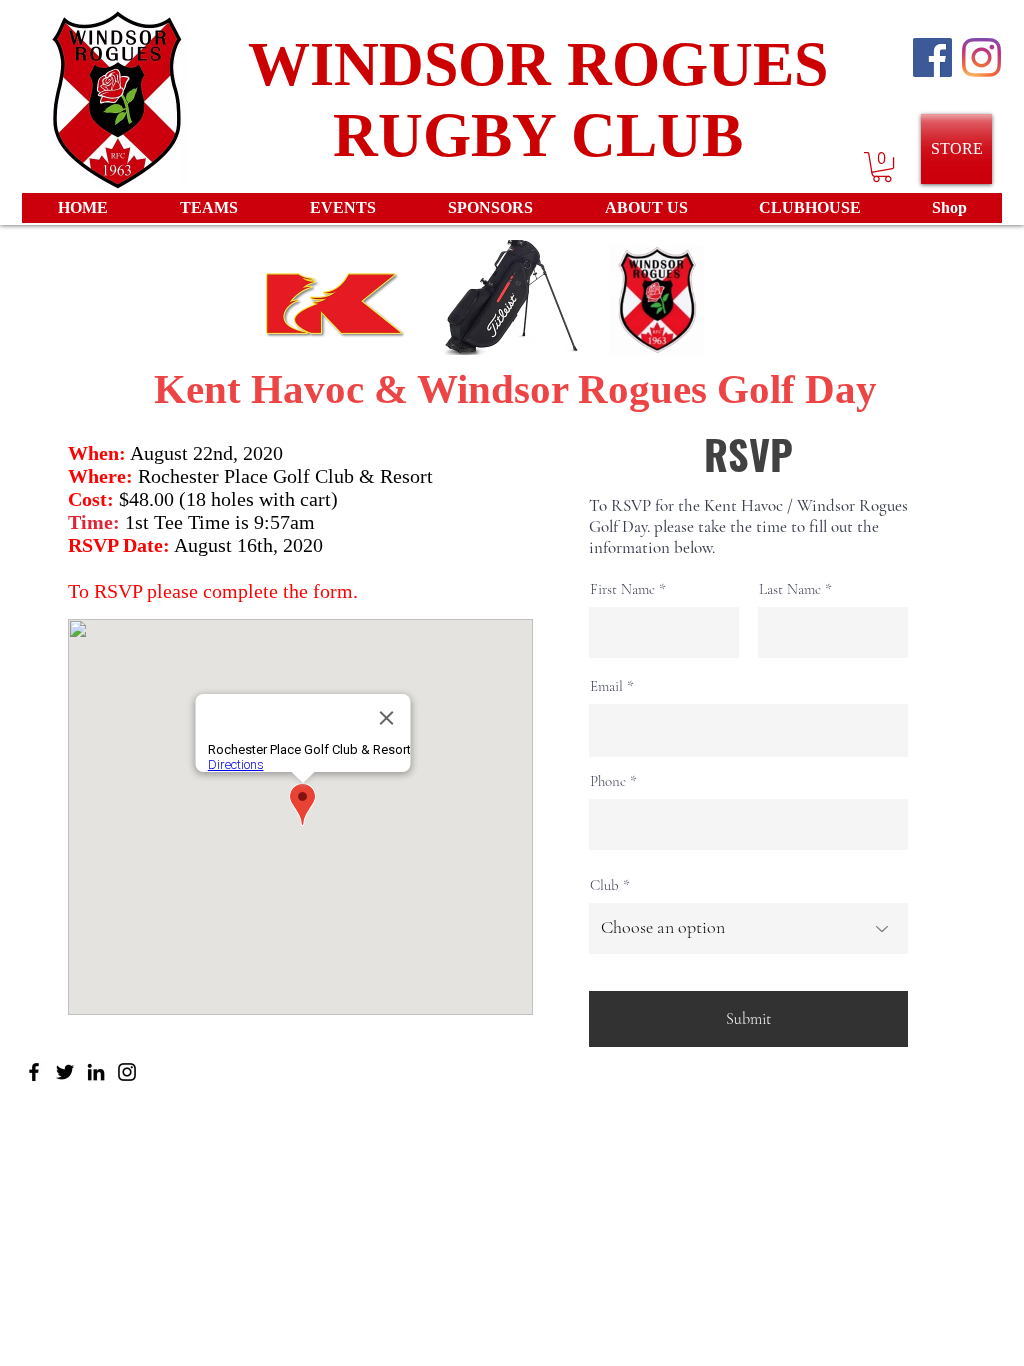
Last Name (790, 589)
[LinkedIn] (96, 1072)
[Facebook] (34, 1072)
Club (604, 885)
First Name (622, 589)
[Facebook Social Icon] (932, 57)
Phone (608, 781)
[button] (882, 167)
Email (606, 686)
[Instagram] (981, 57)
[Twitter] (65, 1072)
